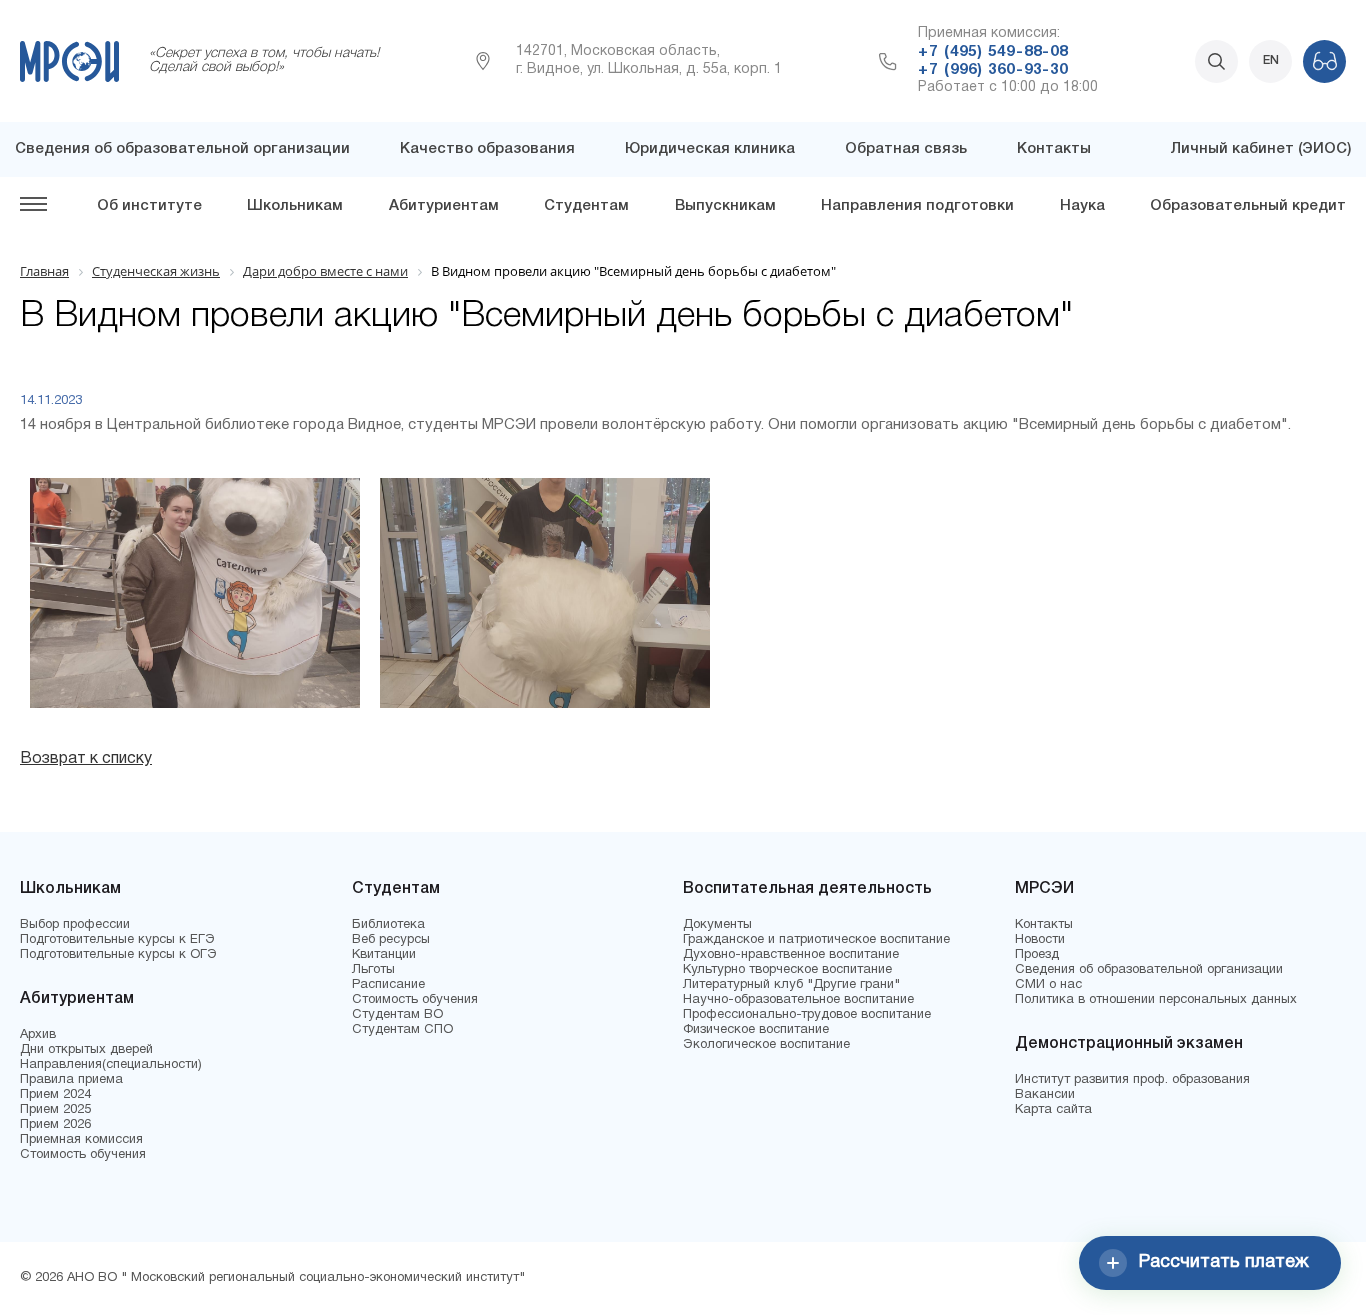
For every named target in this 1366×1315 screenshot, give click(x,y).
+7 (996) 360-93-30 (993, 70)
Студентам (586, 206)
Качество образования (487, 149)
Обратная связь (906, 149)
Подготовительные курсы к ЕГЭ (117, 940)
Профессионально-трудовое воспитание (807, 1015)
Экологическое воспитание (766, 1045)
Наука (1082, 206)
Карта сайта (1053, 1110)
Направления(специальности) (111, 1065)
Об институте (149, 206)
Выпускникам (725, 206)
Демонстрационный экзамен (1129, 1044)
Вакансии (1045, 1095)
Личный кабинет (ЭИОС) (1260, 149)
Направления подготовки (917, 206)
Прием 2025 (55, 1110)
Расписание (388, 985)
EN (1271, 60)
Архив (38, 1035)
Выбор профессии (75, 925)
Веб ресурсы (391, 940)
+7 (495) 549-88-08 (993, 52)
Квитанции (384, 955)
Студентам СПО (402, 1030)
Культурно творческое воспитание (787, 970)
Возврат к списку (86, 759)
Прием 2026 (55, 1125)
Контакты (1054, 149)
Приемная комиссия (81, 1140)
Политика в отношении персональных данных (1156, 1000)
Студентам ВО (397, 1015)
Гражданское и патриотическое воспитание (816, 940)
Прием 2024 (55, 1095)
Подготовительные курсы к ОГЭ (118, 955)
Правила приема (71, 1080)
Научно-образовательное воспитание (798, 1000)
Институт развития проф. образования (1132, 1080)
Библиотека (388, 925)
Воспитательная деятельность (807, 889)
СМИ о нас (1048, 985)
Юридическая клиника (710, 149)
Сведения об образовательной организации (182, 149)
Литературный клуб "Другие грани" (791, 985)
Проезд (1037, 955)
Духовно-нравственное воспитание (791, 955)
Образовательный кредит (1248, 206)
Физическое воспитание (756, 1030)
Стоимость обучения (83, 1155)
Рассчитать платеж (1224, 1262)
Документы (717, 925)
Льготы (373, 970)
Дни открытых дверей (86, 1050)
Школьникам (295, 206)
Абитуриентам (444, 206)
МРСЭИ (1044, 889)
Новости (1040, 940)
